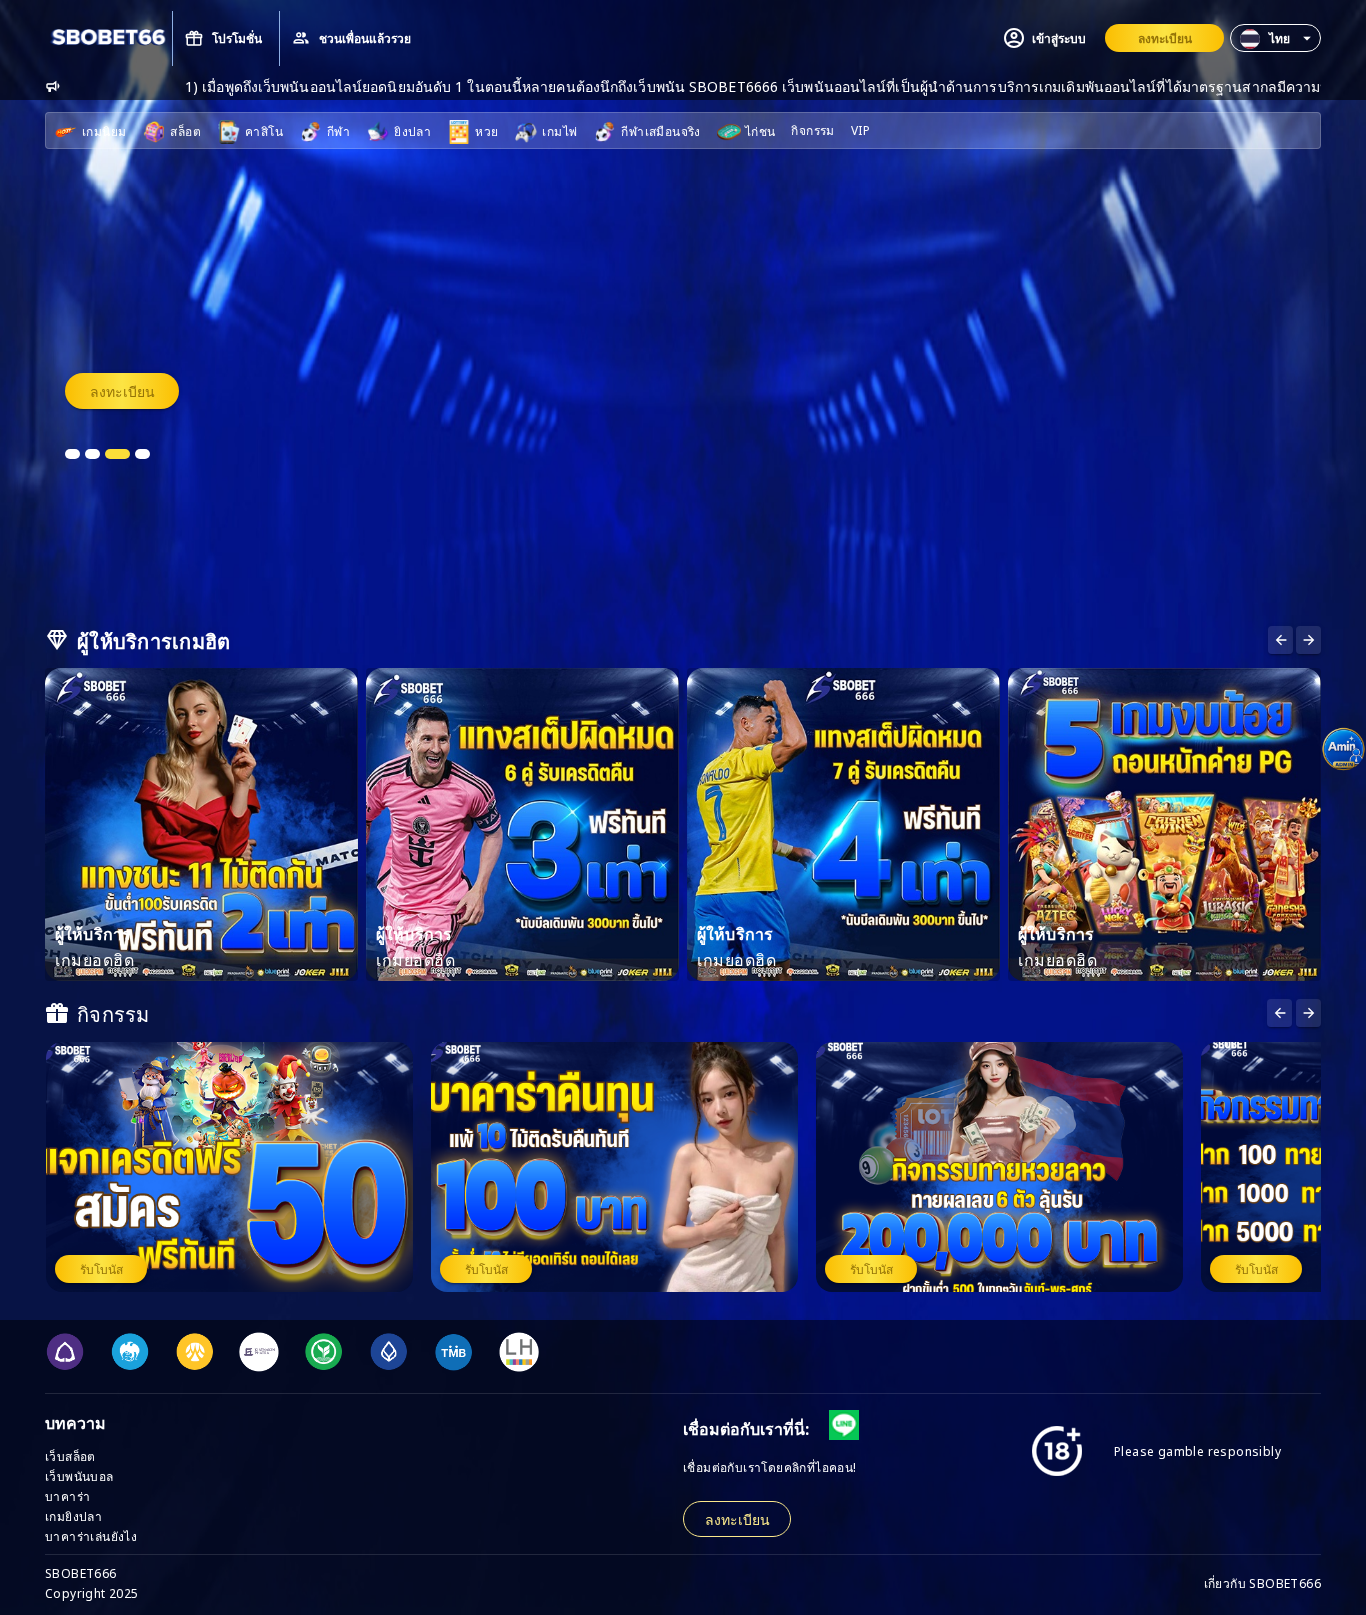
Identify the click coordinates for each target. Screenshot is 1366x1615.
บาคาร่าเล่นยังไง (91, 1535)
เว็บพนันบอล (79, 1475)
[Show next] (1280, 640)
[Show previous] (1308, 640)
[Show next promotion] (1279, 1013)
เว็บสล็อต (70, 1455)
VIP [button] (860, 129)
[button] (1275, 38)
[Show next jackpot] (1308, 1013)
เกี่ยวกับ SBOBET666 (1262, 1582)
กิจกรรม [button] (812, 129)
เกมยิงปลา (73, 1515)
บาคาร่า (67, 1495)
